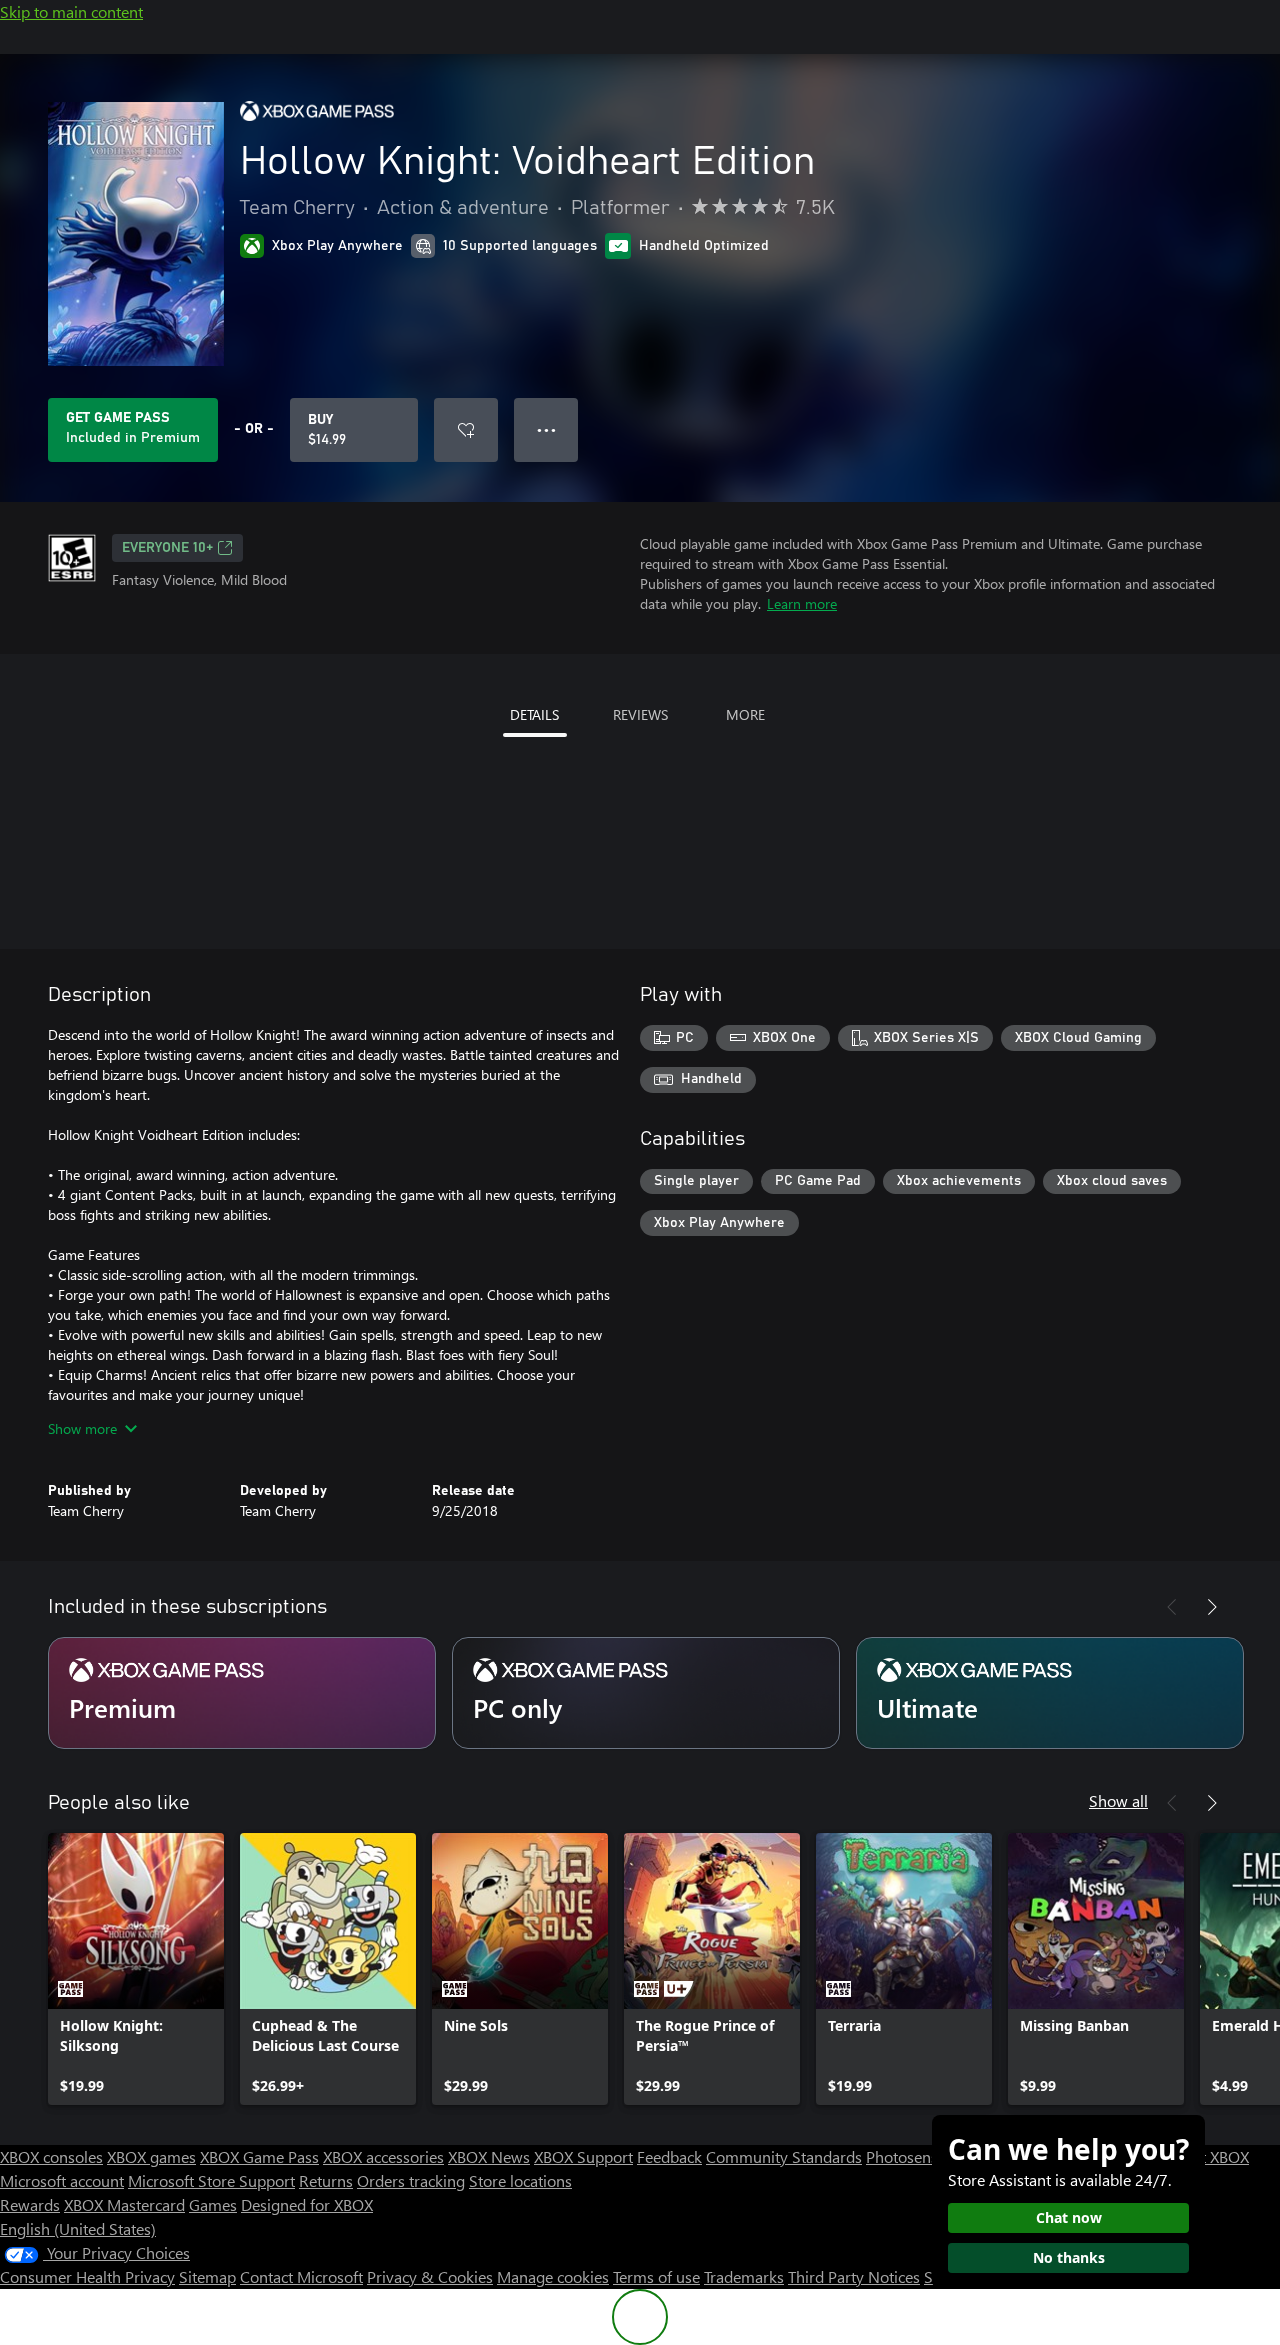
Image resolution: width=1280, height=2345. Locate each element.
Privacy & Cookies (430, 2276)
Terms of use (656, 2276)
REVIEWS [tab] (640, 714)
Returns (326, 2180)
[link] (136, 1969)
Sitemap (207, 2276)
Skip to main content (71, 11)
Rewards (30, 2204)
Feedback (669, 2156)
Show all (1118, 1800)
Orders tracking (411, 2180)
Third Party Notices (854, 2276)
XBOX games (151, 2156)
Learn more (802, 603)
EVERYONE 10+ (167, 548)
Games (213, 2204)
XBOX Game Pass (259, 2156)
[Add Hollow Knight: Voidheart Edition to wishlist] (466, 430)
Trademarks (744, 2276)
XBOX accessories (383, 2156)
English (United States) (78, 2228)
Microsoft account (62, 2180)
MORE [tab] (745, 714)
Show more (82, 1428)
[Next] (1212, 1607)
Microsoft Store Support (211, 2180)
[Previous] (1172, 1607)
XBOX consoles (51, 2156)
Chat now (1069, 2217)
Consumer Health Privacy (87, 2276)
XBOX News (489, 2156)
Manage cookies (553, 2276)
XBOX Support (583, 2156)
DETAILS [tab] (534, 714)
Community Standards (784, 2156)
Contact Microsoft (301, 2276)
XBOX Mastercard (124, 2204)
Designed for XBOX (307, 2204)
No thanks (1069, 2257)
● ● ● (546, 429)
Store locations (520, 2180)
